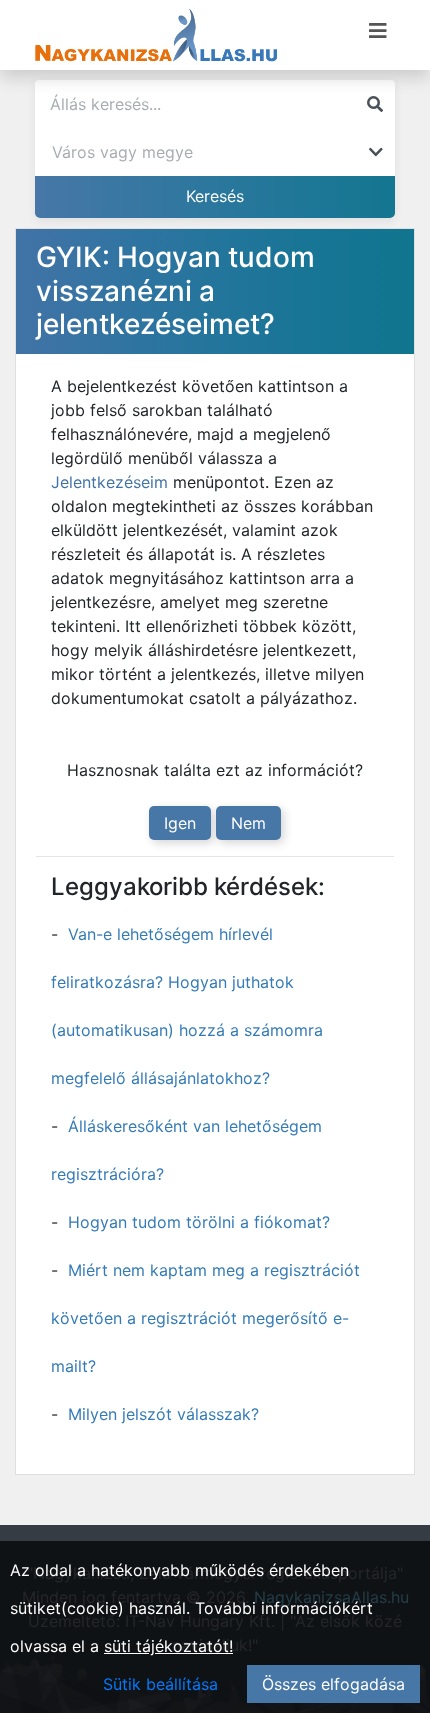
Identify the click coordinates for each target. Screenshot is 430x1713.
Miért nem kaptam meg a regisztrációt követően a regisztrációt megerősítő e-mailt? (205, 1318)
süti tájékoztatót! (168, 1646)
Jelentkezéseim (112, 482)
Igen (180, 823)
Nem (248, 823)
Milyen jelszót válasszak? (163, 1414)
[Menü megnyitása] (378, 31)
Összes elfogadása (333, 1684)
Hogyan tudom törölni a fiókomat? (199, 1222)
